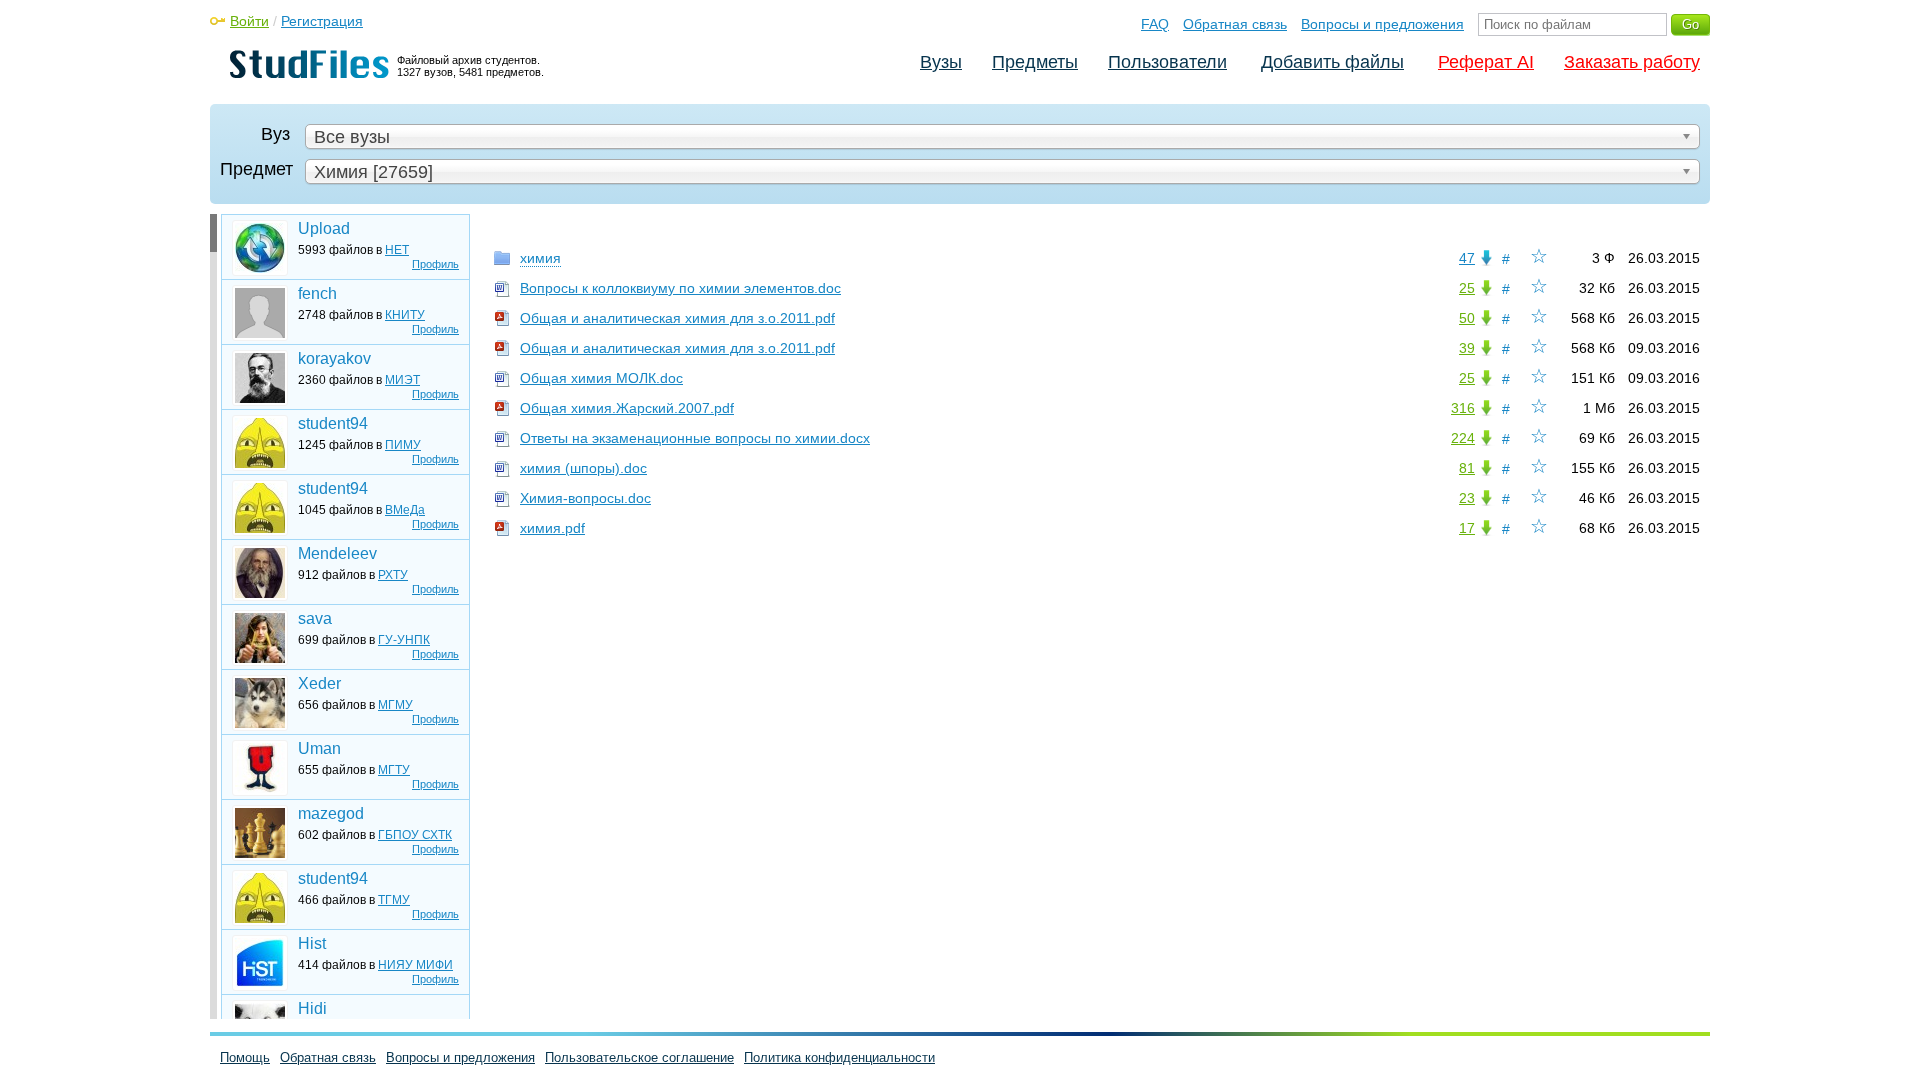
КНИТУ (405, 315)
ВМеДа (405, 510)
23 (1467, 498)
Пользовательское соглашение (639, 1057)
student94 (333, 423)
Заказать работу (1632, 62)
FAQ (1155, 24)
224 (1463, 438)
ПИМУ (403, 445)
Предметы (1035, 62)
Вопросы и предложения (1382, 24)
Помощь (245, 1057)
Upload (324, 228)
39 (1467, 348)
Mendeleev (337, 553)
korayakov (334, 358)
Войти (249, 21)
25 (1467, 288)
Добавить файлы (1332, 62)
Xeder (319, 683)
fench (317, 293)
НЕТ (397, 250)
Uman (319, 748)
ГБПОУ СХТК (415, 835)
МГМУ (395, 705)
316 (1463, 408)
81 (1467, 468)
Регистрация (322, 21)
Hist (312, 943)
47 (1467, 258)
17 (1467, 528)
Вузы (941, 62)
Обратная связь (1235, 24)
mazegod (331, 813)
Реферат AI (1486, 62)
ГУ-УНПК (404, 640)
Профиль (435, 264)
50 (1467, 318)
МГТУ (394, 770)
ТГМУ (394, 900)
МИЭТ (402, 380)
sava (315, 618)
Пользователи (1167, 62)
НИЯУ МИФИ (415, 965)
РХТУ (393, 575)
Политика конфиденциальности (839, 1057)
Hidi (312, 1008)
